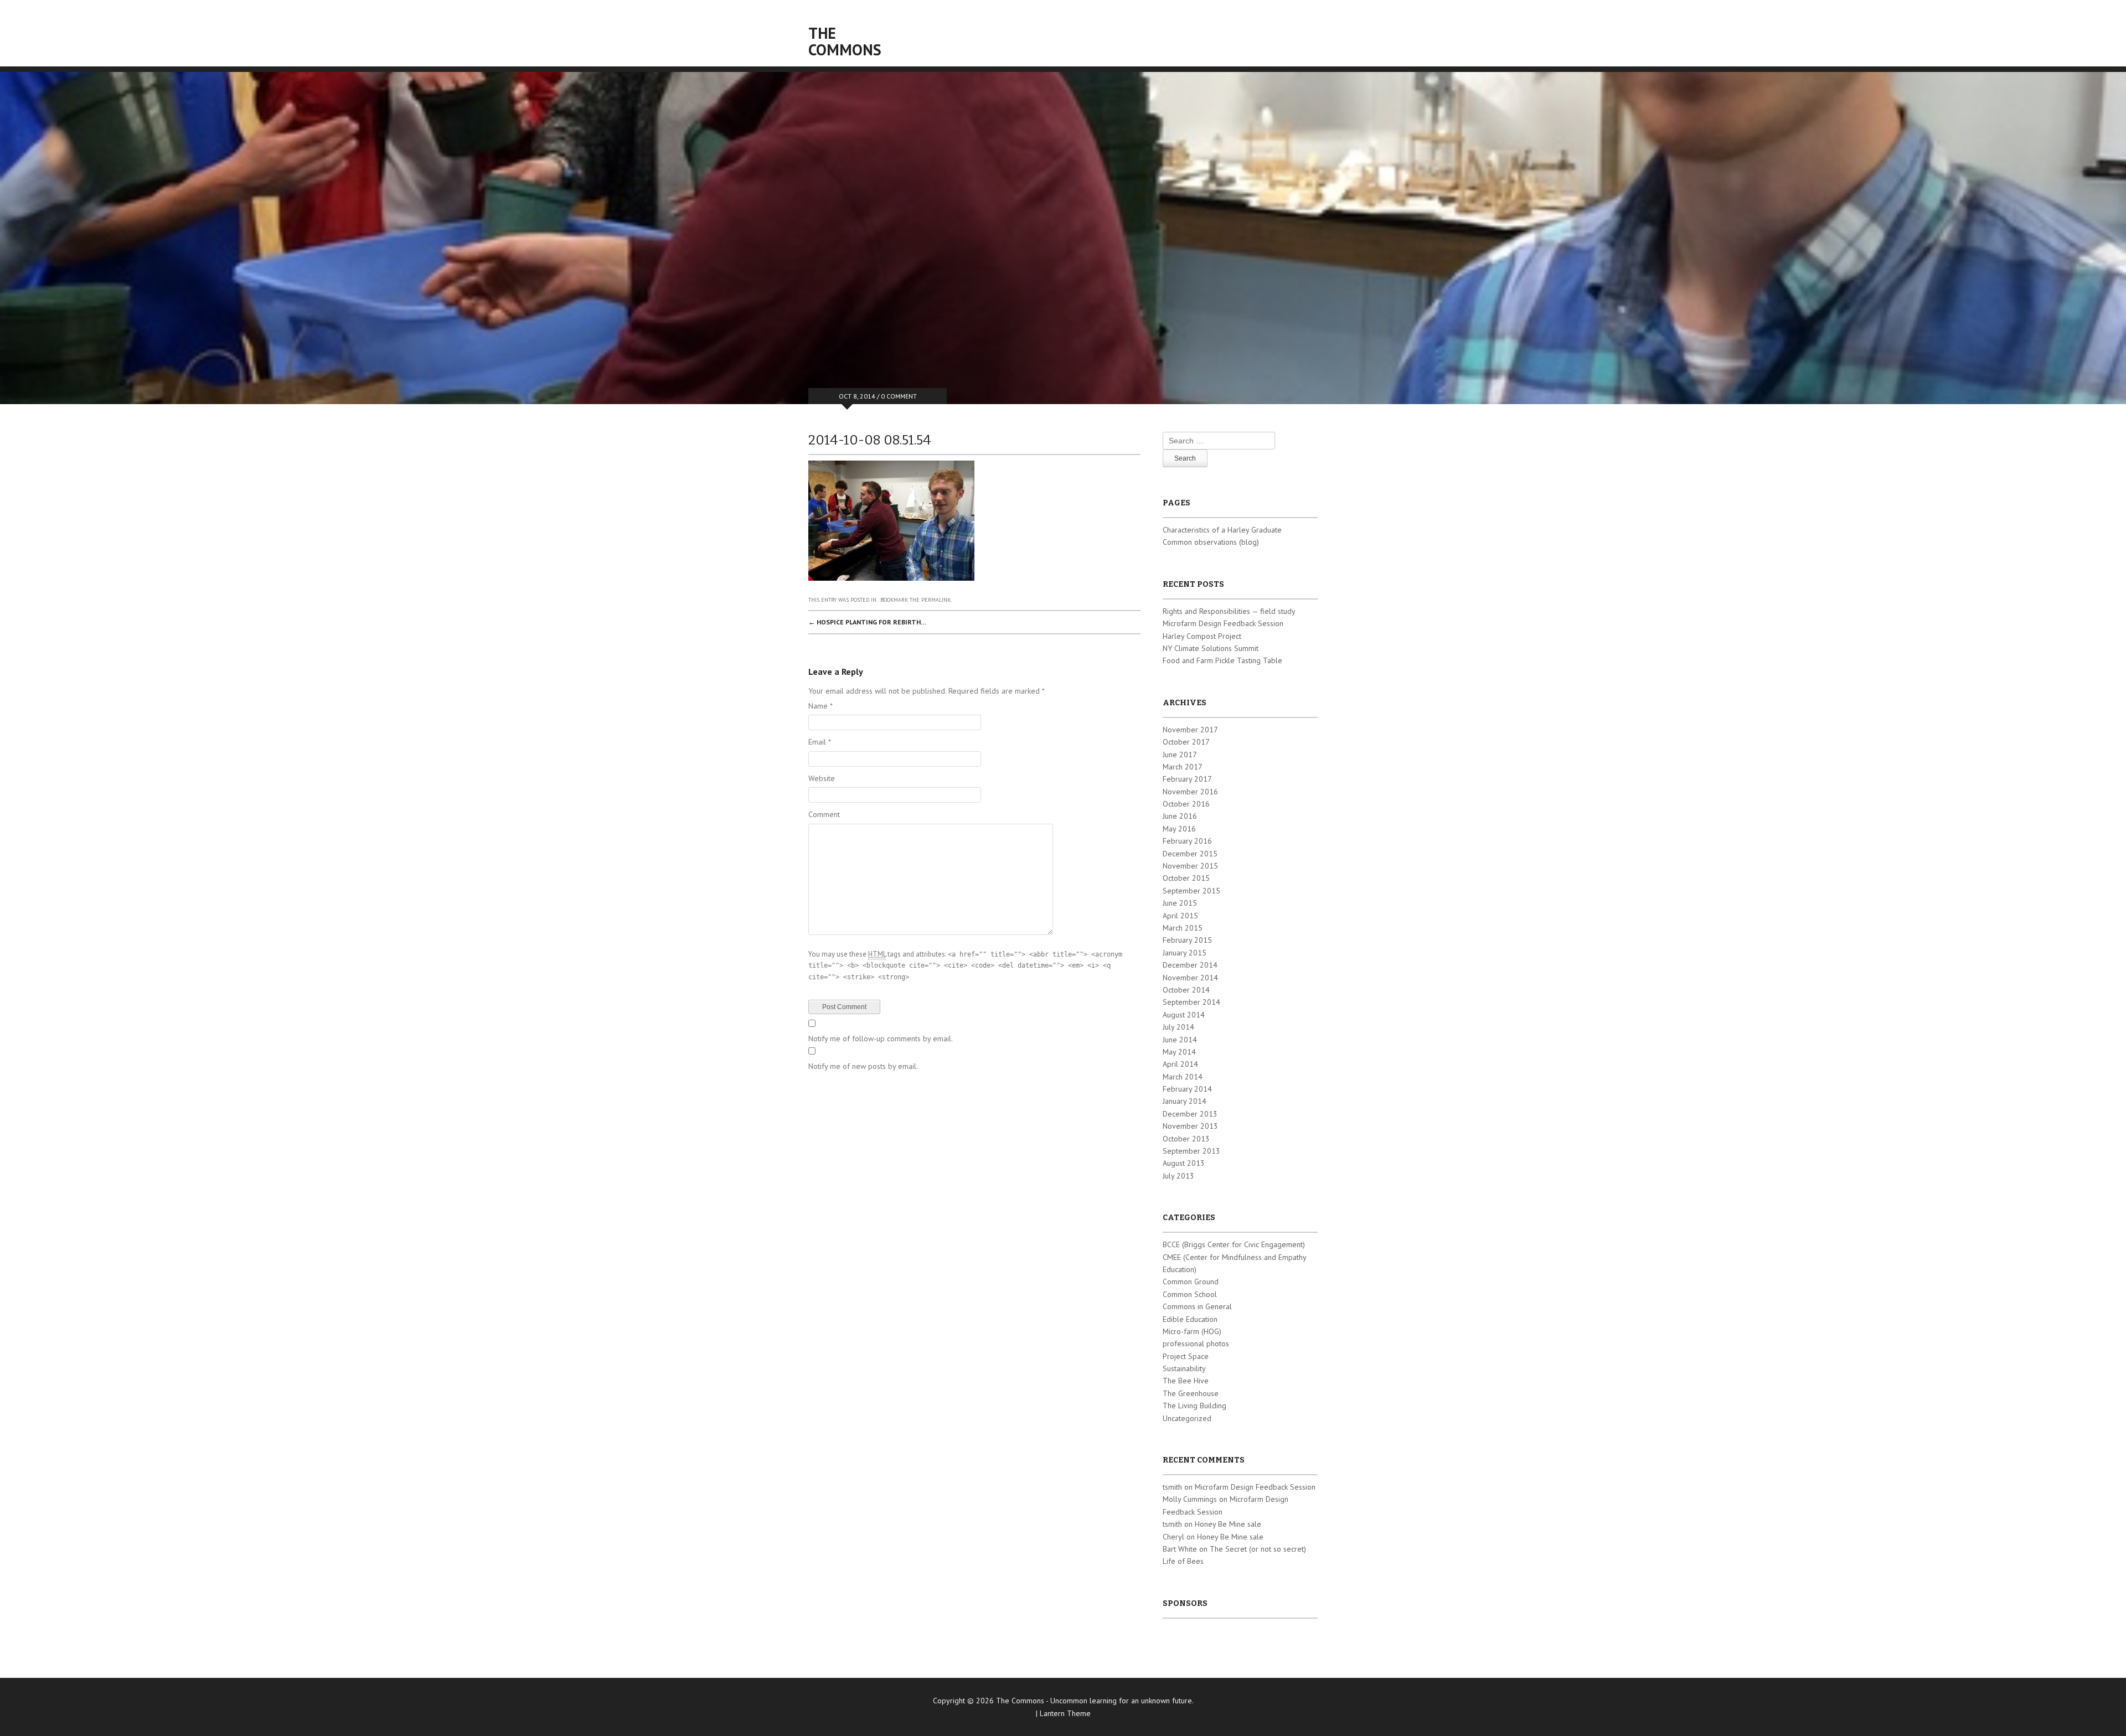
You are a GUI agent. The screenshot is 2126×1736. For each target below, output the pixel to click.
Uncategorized (1187, 1418)
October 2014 (1186, 990)
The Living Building (1194, 1406)
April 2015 (1180, 916)
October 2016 (1186, 804)
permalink (936, 600)
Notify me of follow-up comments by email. (881, 1038)
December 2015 (1190, 854)
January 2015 (1185, 953)
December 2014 (1190, 965)
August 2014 (1184, 1015)
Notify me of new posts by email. (863, 1066)
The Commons (845, 41)
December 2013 (1190, 1114)
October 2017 (1186, 742)
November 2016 (1190, 792)
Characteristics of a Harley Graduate (1222, 530)
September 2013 (1191, 1151)
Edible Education (1190, 1319)
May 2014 (1179, 1052)
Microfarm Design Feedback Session (1223, 623)
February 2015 (1187, 940)
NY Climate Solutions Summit (1211, 648)
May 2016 (1179, 829)
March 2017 (1183, 767)
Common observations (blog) (1211, 542)
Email (820, 742)
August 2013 (1184, 1163)
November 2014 (1190, 978)
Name (821, 706)
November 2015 (1190, 866)
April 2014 (1180, 1064)
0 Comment (899, 396)
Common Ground (1191, 1282)
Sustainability (1184, 1368)
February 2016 (1187, 841)
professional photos (1196, 1344)
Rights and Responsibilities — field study (1229, 611)
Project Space (1186, 1356)
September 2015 (1191, 891)
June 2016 (1180, 816)
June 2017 (1180, 755)
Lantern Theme (1065, 1713)
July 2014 (1178, 1027)
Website (822, 778)
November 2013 (1190, 1126)
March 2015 (1183, 928)
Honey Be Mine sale (1228, 1524)
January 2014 (1185, 1101)
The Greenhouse (1191, 1393)
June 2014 (1180, 1040)
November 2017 (1190, 730)
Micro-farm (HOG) (1192, 1331)
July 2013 (1178, 1176)
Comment (824, 814)
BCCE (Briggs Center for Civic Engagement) (1234, 1244)
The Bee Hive (1186, 1381)
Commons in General (1197, 1306)
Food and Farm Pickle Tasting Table (1222, 660)
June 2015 (1180, 903)
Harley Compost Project (1202, 636)
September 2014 (1191, 1002)
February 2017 (1187, 779)
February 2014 (1187, 1089)
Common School (1190, 1294)
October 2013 (1186, 1139)
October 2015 (1186, 878)
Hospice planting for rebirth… (867, 622)
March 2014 (1183, 1077)
